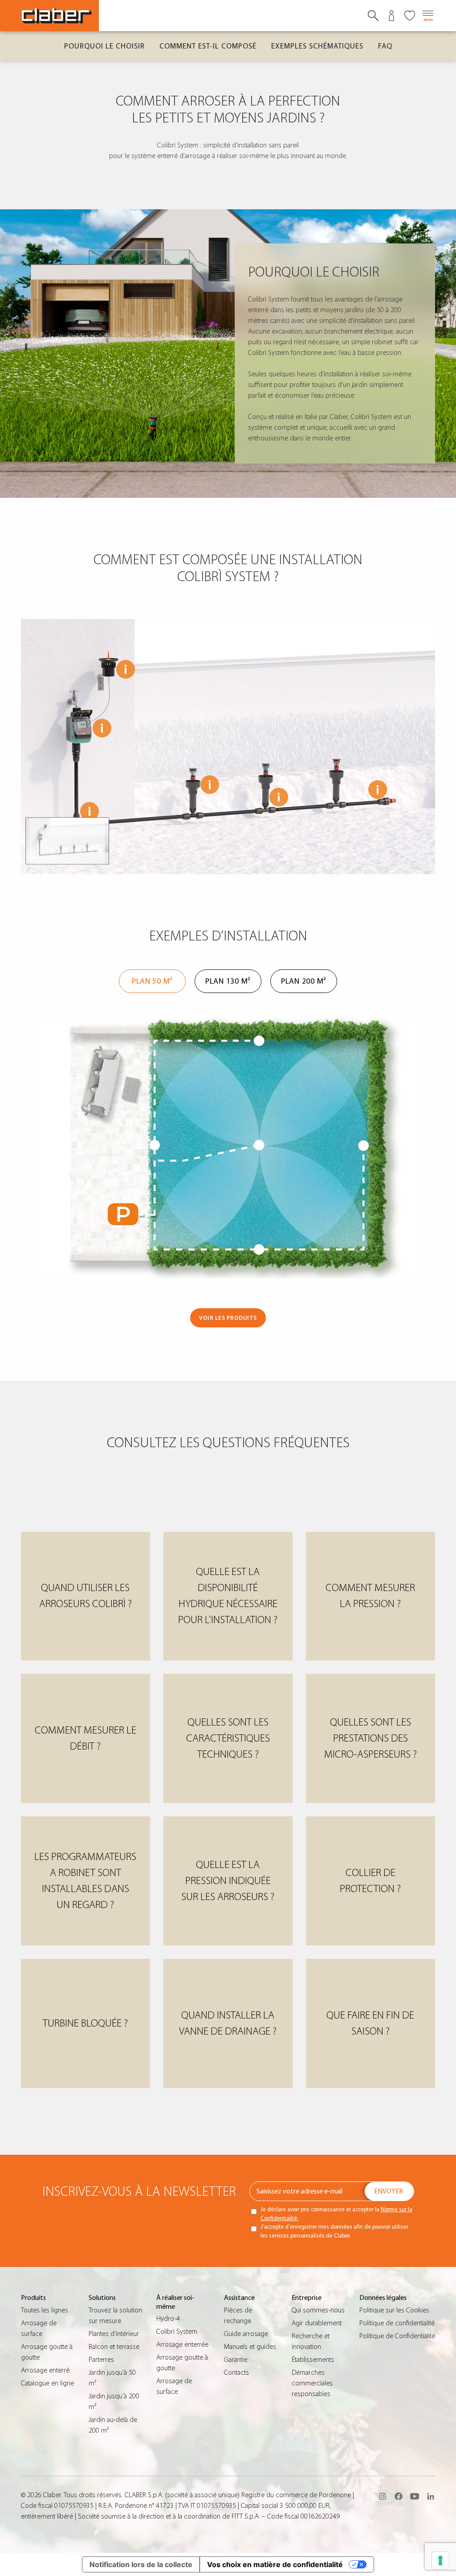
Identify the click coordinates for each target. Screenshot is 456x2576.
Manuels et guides (250, 2347)
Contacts (236, 2373)
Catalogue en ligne (47, 2383)
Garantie (236, 2360)
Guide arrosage (246, 2334)
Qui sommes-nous (318, 2310)
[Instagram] (383, 2496)
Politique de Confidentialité (397, 2336)
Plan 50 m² (152, 981)
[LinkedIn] (431, 2496)
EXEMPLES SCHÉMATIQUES (317, 46)
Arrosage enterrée (182, 2344)
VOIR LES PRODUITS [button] (228, 1318)
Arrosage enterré (45, 2370)
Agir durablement (317, 2323)
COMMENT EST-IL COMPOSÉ (208, 46)
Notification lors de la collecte (141, 2564)
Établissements (313, 2360)
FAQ (385, 46)
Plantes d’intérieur (114, 2334)
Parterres (101, 2360)
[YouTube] (415, 2496)
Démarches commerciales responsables (312, 2383)
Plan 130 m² (228, 981)
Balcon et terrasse (114, 2347)
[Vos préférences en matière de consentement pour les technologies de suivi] (440, 2560)
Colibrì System (177, 2332)
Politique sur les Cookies (394, 2310)
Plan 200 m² (304, 981)
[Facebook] (399, 2496)
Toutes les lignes (45, 2310)
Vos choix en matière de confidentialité (275, 2564)
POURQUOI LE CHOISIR (104, 46)
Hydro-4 (168, 2319)
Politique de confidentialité (397, 2323)
